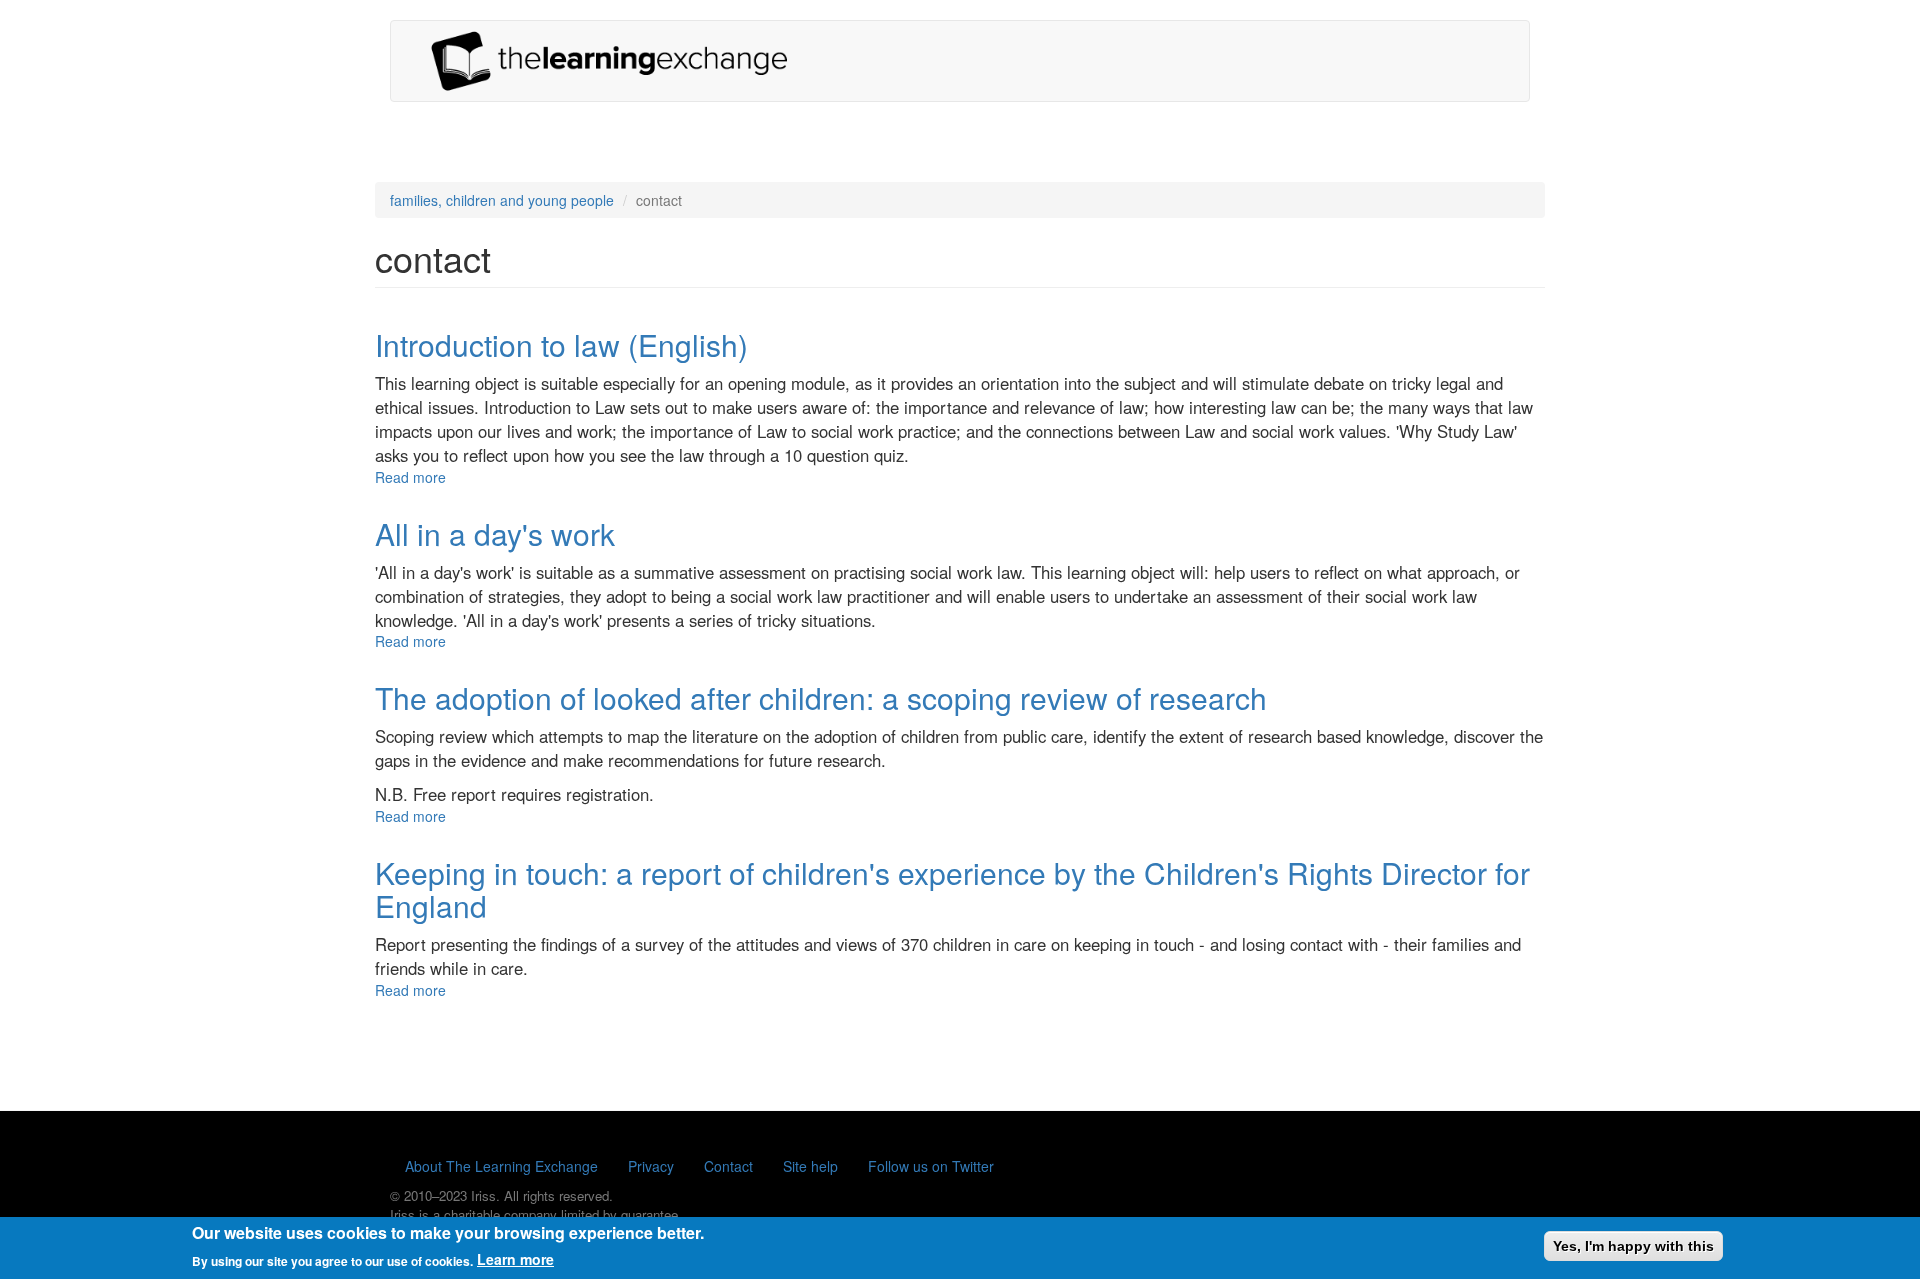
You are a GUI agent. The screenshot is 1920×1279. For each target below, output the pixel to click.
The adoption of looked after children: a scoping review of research (821, 697)
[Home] (617, 61)
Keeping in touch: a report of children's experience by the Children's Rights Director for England (952, 889)
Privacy (651, 1166)
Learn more (515, 1259)
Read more (410, 477)
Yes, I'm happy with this (1633, 1246)
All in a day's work (495, 533)
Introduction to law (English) (561, 344)
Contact (728, 1166)
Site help (810, 1166)
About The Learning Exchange (501, 1166)
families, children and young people (502, 200)
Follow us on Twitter (931, 1166)
